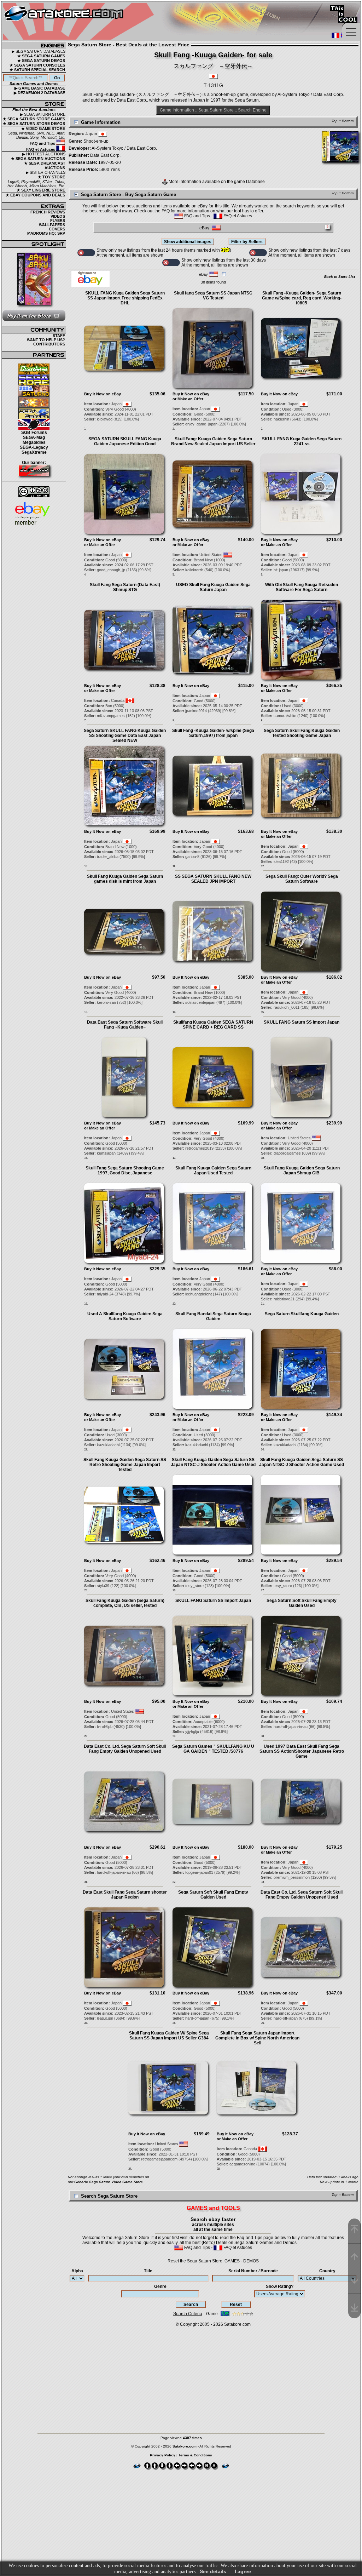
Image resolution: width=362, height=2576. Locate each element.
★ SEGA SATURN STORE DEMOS (34, 124)
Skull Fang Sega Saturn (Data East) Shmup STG (125, 587)
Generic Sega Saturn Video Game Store (109, 2182)
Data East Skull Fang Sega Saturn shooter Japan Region (125, 1895)
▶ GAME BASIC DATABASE (40, 88)
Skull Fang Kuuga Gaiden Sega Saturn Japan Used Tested (213, 1170)
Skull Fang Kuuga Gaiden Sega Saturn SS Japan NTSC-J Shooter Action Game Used (213, 1462)
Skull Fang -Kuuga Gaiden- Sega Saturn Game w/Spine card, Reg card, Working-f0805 (302, 298)
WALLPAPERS (52, 225)
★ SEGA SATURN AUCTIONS (38, 159)
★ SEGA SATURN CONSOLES (37, 65)
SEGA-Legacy (34, 447)
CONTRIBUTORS (49, 344)
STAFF (59, 336)
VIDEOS (58, 216)
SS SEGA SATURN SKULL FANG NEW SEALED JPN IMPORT (213, 879)
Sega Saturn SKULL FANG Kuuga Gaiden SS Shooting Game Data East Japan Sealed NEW (125, 735)
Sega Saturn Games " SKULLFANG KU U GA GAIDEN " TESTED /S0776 (213, 1749)
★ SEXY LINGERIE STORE (41, 190)
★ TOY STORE (51, 177)
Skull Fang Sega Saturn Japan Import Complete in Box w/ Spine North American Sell (257, 2038)
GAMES (232, 2261)
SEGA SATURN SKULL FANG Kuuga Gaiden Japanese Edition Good (125, 441)
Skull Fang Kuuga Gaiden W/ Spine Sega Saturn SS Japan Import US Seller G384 (169, 2036)
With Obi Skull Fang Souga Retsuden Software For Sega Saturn (302, 587)
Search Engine (252, 110)
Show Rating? (280, 2286)
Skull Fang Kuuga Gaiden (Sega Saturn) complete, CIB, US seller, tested (125, 1603)
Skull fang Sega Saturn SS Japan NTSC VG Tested (213, 296)
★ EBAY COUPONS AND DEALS (35, 195)
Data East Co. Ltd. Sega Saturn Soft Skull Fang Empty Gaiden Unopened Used (125, 1749)
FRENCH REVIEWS (48, 212)
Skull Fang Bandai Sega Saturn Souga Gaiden (213, 1316)
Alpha (77, 2271)
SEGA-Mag (34, 437)
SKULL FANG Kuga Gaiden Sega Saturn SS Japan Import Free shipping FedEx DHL (125, 298)
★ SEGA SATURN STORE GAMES (34, 119)
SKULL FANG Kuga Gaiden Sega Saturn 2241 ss (302, 441)
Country (327, 2271)
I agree (243, 2571)
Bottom (348, 121)
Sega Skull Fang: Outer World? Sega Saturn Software (302, 879)
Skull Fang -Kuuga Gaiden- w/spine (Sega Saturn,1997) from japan (213, 733)
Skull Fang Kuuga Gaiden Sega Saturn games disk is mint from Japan (125, 879)
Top (335, 121)
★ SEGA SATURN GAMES (41, 56)
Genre (160, 2286)
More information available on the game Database (216, 182)
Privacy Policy (163, 2455)
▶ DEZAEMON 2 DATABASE (39, 93)
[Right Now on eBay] (90, 285)
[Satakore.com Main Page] (80, 21)
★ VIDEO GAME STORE (43, 128)
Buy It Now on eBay (103, 394)
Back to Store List (340, 277)
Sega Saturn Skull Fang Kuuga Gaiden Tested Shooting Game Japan (302, 733)
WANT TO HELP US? (46, 340)
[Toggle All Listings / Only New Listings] (86, 253)
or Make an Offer (188, 399)
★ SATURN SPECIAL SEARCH (37, 70)
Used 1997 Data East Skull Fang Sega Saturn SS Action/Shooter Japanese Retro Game (302, 1751)
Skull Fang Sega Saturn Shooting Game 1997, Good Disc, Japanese (125, 1170)
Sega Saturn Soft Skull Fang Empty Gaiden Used (302, 1603)
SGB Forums (34, 433)
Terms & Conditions (195, 2455)
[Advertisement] (181, 2377)
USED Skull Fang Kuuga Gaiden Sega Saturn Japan (213, 587)
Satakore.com (237, 2324)
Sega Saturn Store (216, 110)
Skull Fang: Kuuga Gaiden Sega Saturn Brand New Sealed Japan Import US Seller (213, 441)
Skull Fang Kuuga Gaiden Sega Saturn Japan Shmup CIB (302, 1170)
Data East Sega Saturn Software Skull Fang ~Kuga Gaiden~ (125, 1025)
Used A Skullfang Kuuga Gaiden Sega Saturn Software (125, 1316)
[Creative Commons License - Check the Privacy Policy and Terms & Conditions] (34, 492)
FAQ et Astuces (41, 149)
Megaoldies (34, 442)
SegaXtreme (34, 452)
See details (213, 2571)
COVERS (57, 229)
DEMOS (251, 2261)
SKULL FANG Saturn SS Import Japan (302, 1022)
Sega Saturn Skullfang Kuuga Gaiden (302, 1314)
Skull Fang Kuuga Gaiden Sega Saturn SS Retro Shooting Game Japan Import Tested (125, 1465)
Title (148, 2271)
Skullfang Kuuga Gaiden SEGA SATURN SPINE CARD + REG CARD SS (213, 1025)
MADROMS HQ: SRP (46, 233)
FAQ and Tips (43, 143)
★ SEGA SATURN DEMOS (41, 61)
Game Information (177, 110)
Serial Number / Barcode (253, 2271)
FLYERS (58, 221)
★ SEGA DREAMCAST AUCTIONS (45, 165)
